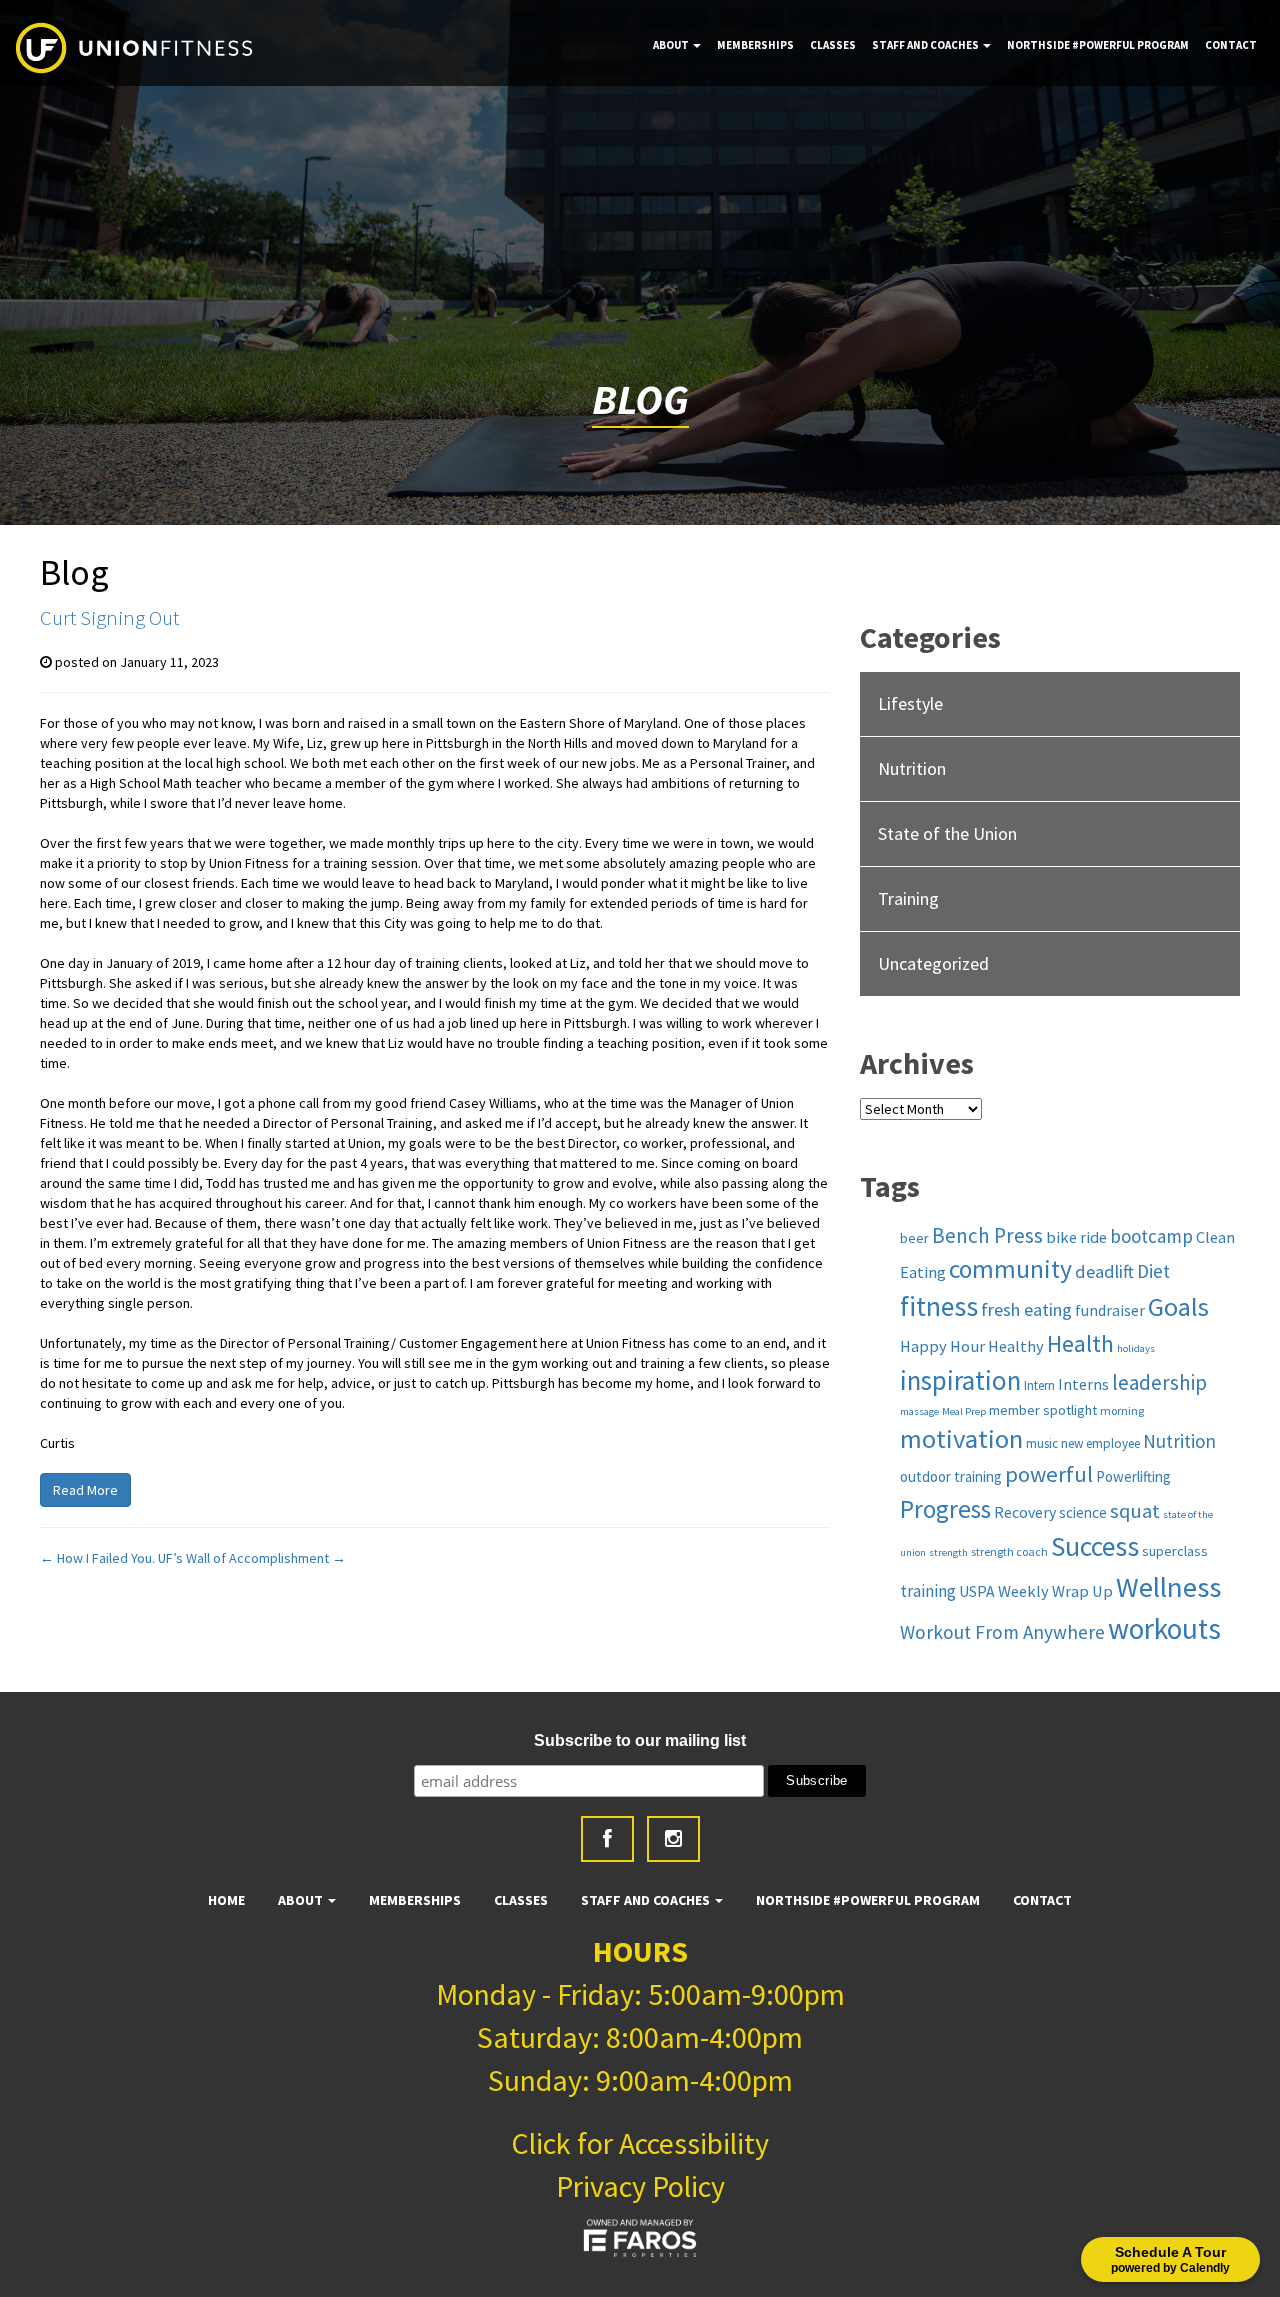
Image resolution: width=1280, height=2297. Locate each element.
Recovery (1025, 1512)
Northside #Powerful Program (1098, 45)
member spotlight (1043, 1410)
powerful (1049, 1474)
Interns (1083, 1384)
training (928, 1591)
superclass (1175, 1551)
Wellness (1168, 1587)
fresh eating (1026, 1309)
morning (1122, 1410)
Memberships (755, 45)
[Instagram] (673, 1839)
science (1083, 1512)
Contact (1231, 45)
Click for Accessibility (640, 2143)
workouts (1164, 1628)
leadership (1159, 1382)
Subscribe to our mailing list (640, 1740)
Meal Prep (964, 1411)
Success (1095, 1546)
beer (914, 1238)
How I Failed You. (97, 1558)
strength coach (1009, 1551)
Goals (1178, 1306)
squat (1135, 1511)
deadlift (1104, 1271)
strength (948, 1552)
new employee (1100, 1443)
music (1042, 1443)
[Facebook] (607, 1839)
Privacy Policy (640, 2186)
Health (1080, 1343)
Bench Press (987, 1235)
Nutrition (912, 768)
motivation (961, 1438)
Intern (1039, 1385)
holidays (1136, 1348)
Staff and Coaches (926, 45)
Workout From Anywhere (1002, 1632)
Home (226, 1900)
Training (908, 898)
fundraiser (1110, 1310)
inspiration (960, 1380)
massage (919, 1411)
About (672, 45)
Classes (833, 45)
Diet (1153, 1271)
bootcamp (1151, 1236)
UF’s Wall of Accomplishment (252, 1558)
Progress (945, 1509)
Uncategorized (933, 963)
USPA (977, 1591)
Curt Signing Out (109, 617)
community (1010, 1269)
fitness (939, 1306)
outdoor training (951, 1476)
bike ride (1076, 1237)
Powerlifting (1133, 1476)
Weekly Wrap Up (1055, 1591)
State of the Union (947, 833)
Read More (85, 1490)
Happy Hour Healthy (972, 1346)
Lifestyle (910, 703)
